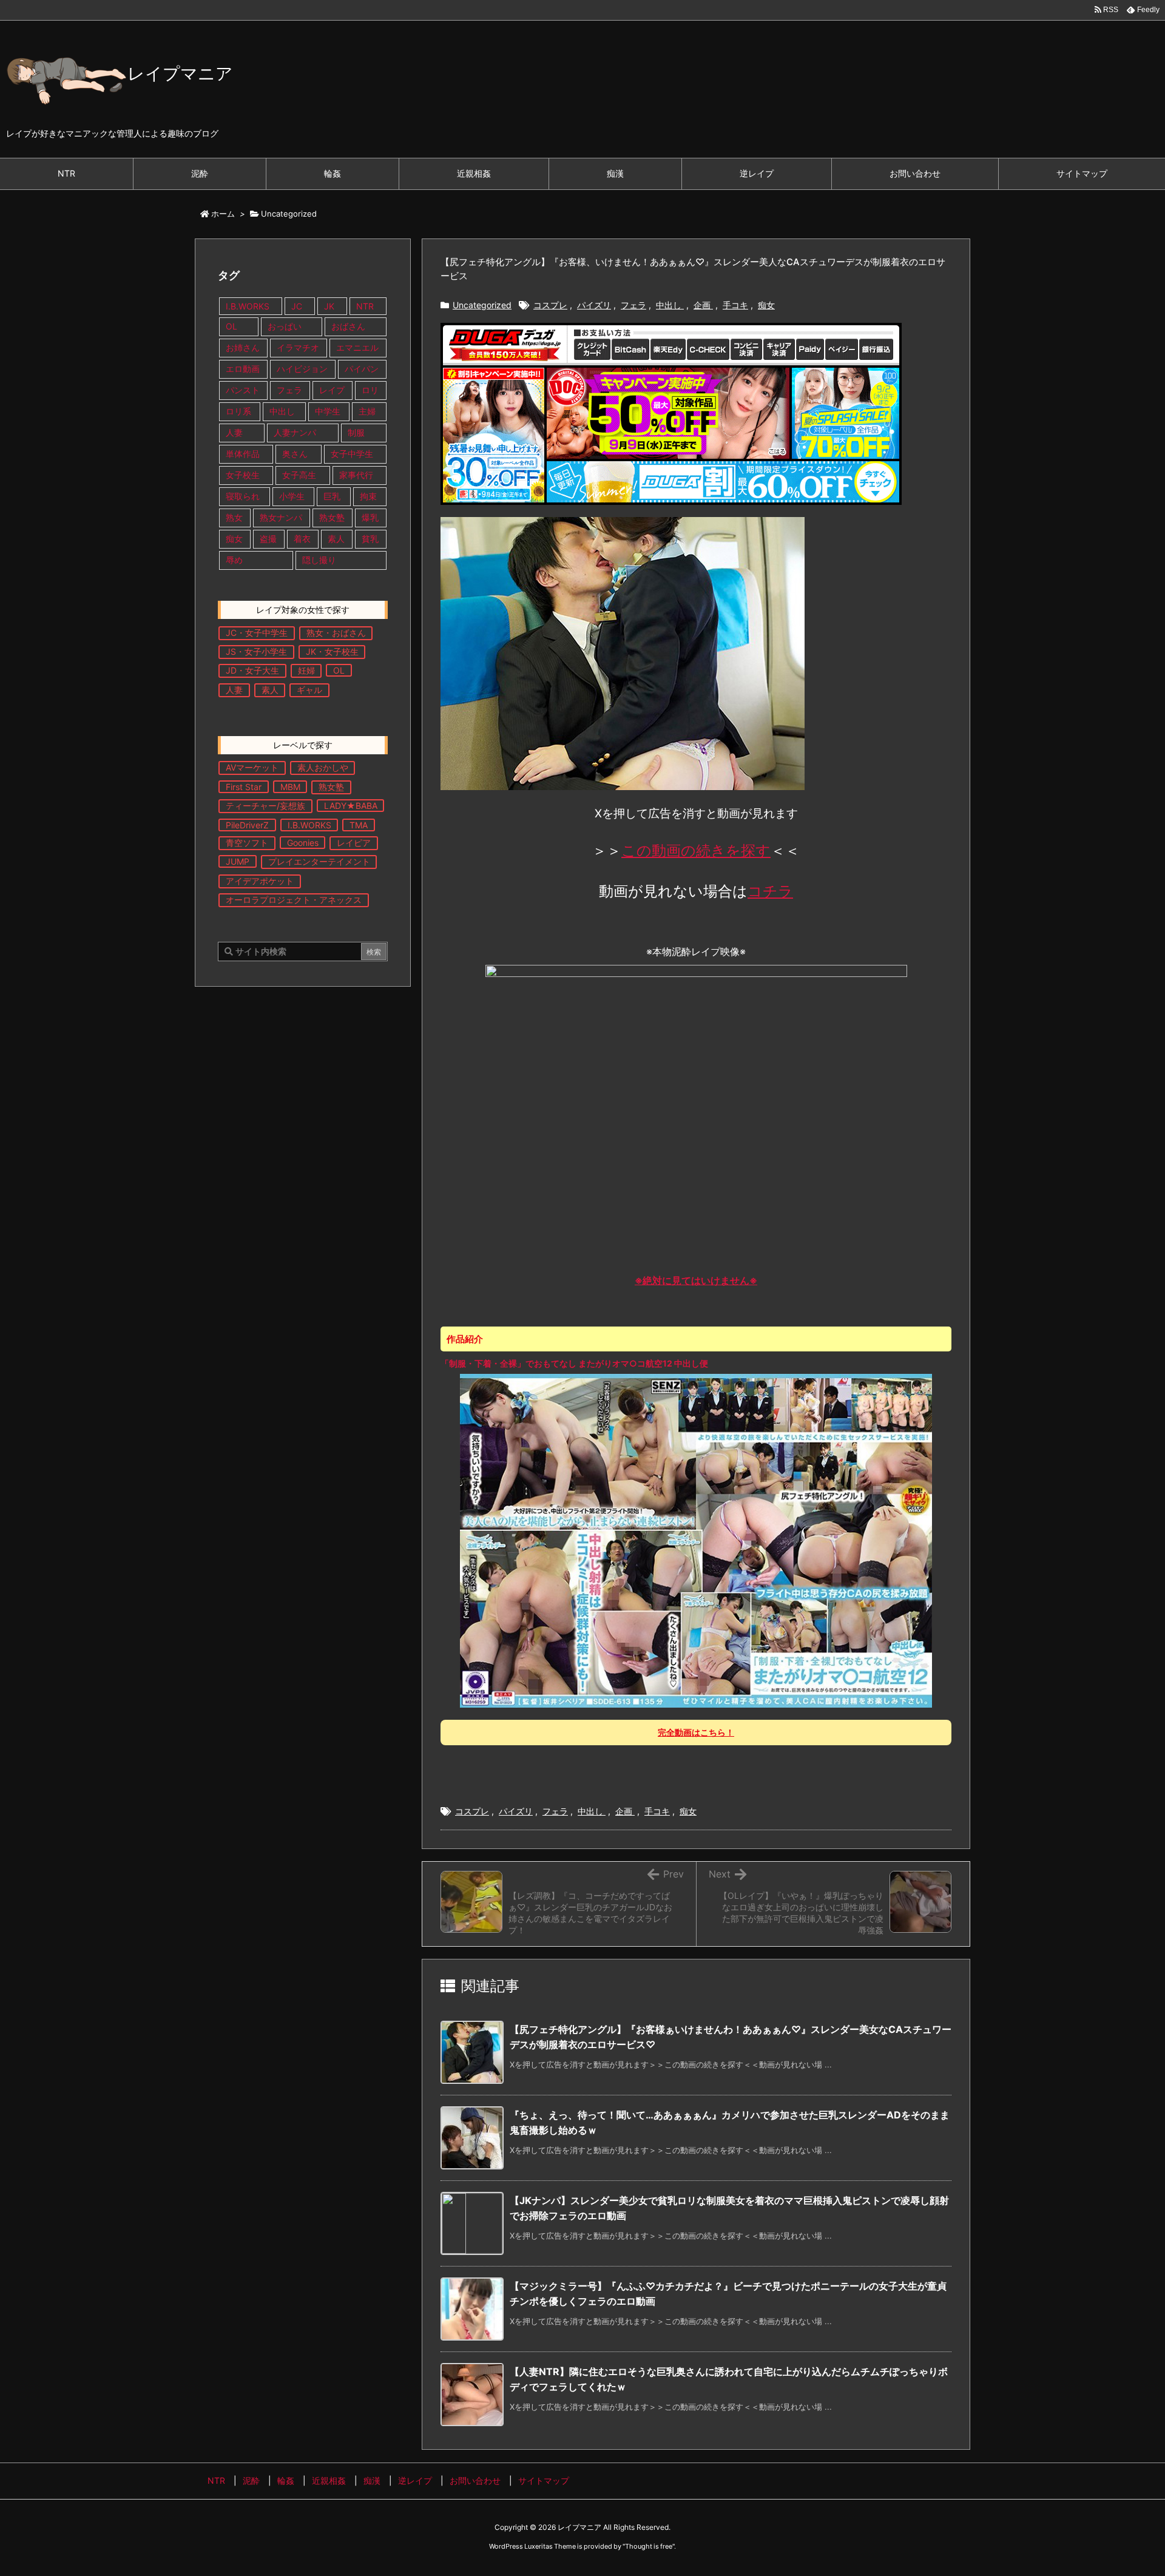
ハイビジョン (302, 369)
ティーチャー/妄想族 (265, 806)
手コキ (735, 305)
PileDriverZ (247, 825)
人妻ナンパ (295, 432)
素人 (336, 539)
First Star (244, 787)
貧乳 (370, 539)
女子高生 (299, 475)
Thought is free (649, 2546)
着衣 (302, 539)
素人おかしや (323, 767)
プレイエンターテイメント (319, 861)
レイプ (332, 390)
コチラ (770, 891)
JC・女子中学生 (257, 633)
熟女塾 (332, 517)
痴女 (766, 305)
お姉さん (243, 347)
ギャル (309, 690)
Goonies (303, 843)
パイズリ (594, 305)
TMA (359, 825)
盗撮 (268, 539)
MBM (290, 787)
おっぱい (285, 326)
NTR (365, 306)
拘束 (368, 496)
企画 (703, 305)
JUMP (238, 861)
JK (329, 306)
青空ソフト (247, 843)
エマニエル (357, 347)
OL (231, 326)
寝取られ (243, 496)
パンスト (243, 390)
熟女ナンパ (281, 517)
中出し (670, 305)
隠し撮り (319, 560)
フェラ (633, 305)
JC (297, 306)
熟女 (234, 517)
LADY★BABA (351, 806)
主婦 (368, 411)
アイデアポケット (260, 881)
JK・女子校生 (332, 651)
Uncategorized (289, 214)
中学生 (328, 411)
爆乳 (370, 517)
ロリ (370, 390)
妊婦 (306, 670)
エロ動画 (243, 369)
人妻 (234, 432)
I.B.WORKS (248, 306)
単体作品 (243, 454)
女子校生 (243, 475)
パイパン (362, 369)
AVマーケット (252, 767)
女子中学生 (352, 454)
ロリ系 (238, 411)
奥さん (295, 454)
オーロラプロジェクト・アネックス (294, 900)
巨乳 (332, 496)
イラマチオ (298, 347)
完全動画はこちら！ (696, 1732)
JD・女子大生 (252, 670)
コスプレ (550, 305)
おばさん (348, 326)
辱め (234, 560)
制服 (356, 432)
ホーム (223, 214)
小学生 (292, 496)
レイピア (354, 843)
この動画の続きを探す (696, 850)
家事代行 (356, 475)
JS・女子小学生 (256, 651)
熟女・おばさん (336, 633)
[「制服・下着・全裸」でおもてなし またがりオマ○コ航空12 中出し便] (696, 1540)
